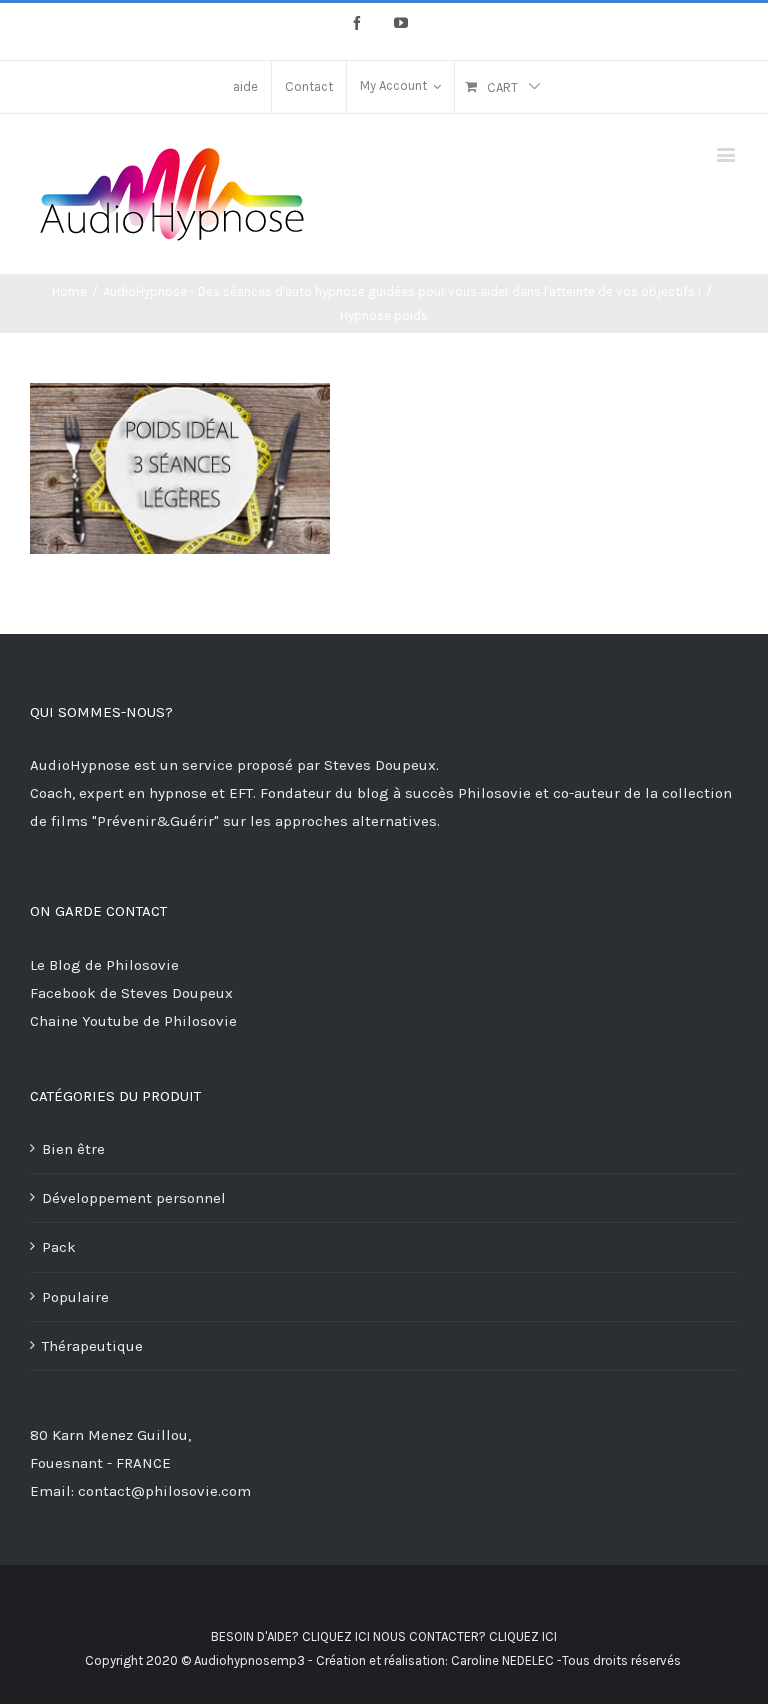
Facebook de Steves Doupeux (131, 993)
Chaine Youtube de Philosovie (133, 1021)
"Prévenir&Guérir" (157, 821)
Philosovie (496, 793)
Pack (59, 1247)
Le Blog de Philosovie (104, 965)
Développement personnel (134, 1198)
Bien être (73, 1149)
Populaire (75, 1297)
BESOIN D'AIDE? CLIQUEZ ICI (290, 1636)
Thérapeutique (92, 1346)
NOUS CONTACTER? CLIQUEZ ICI (465, 1636)
